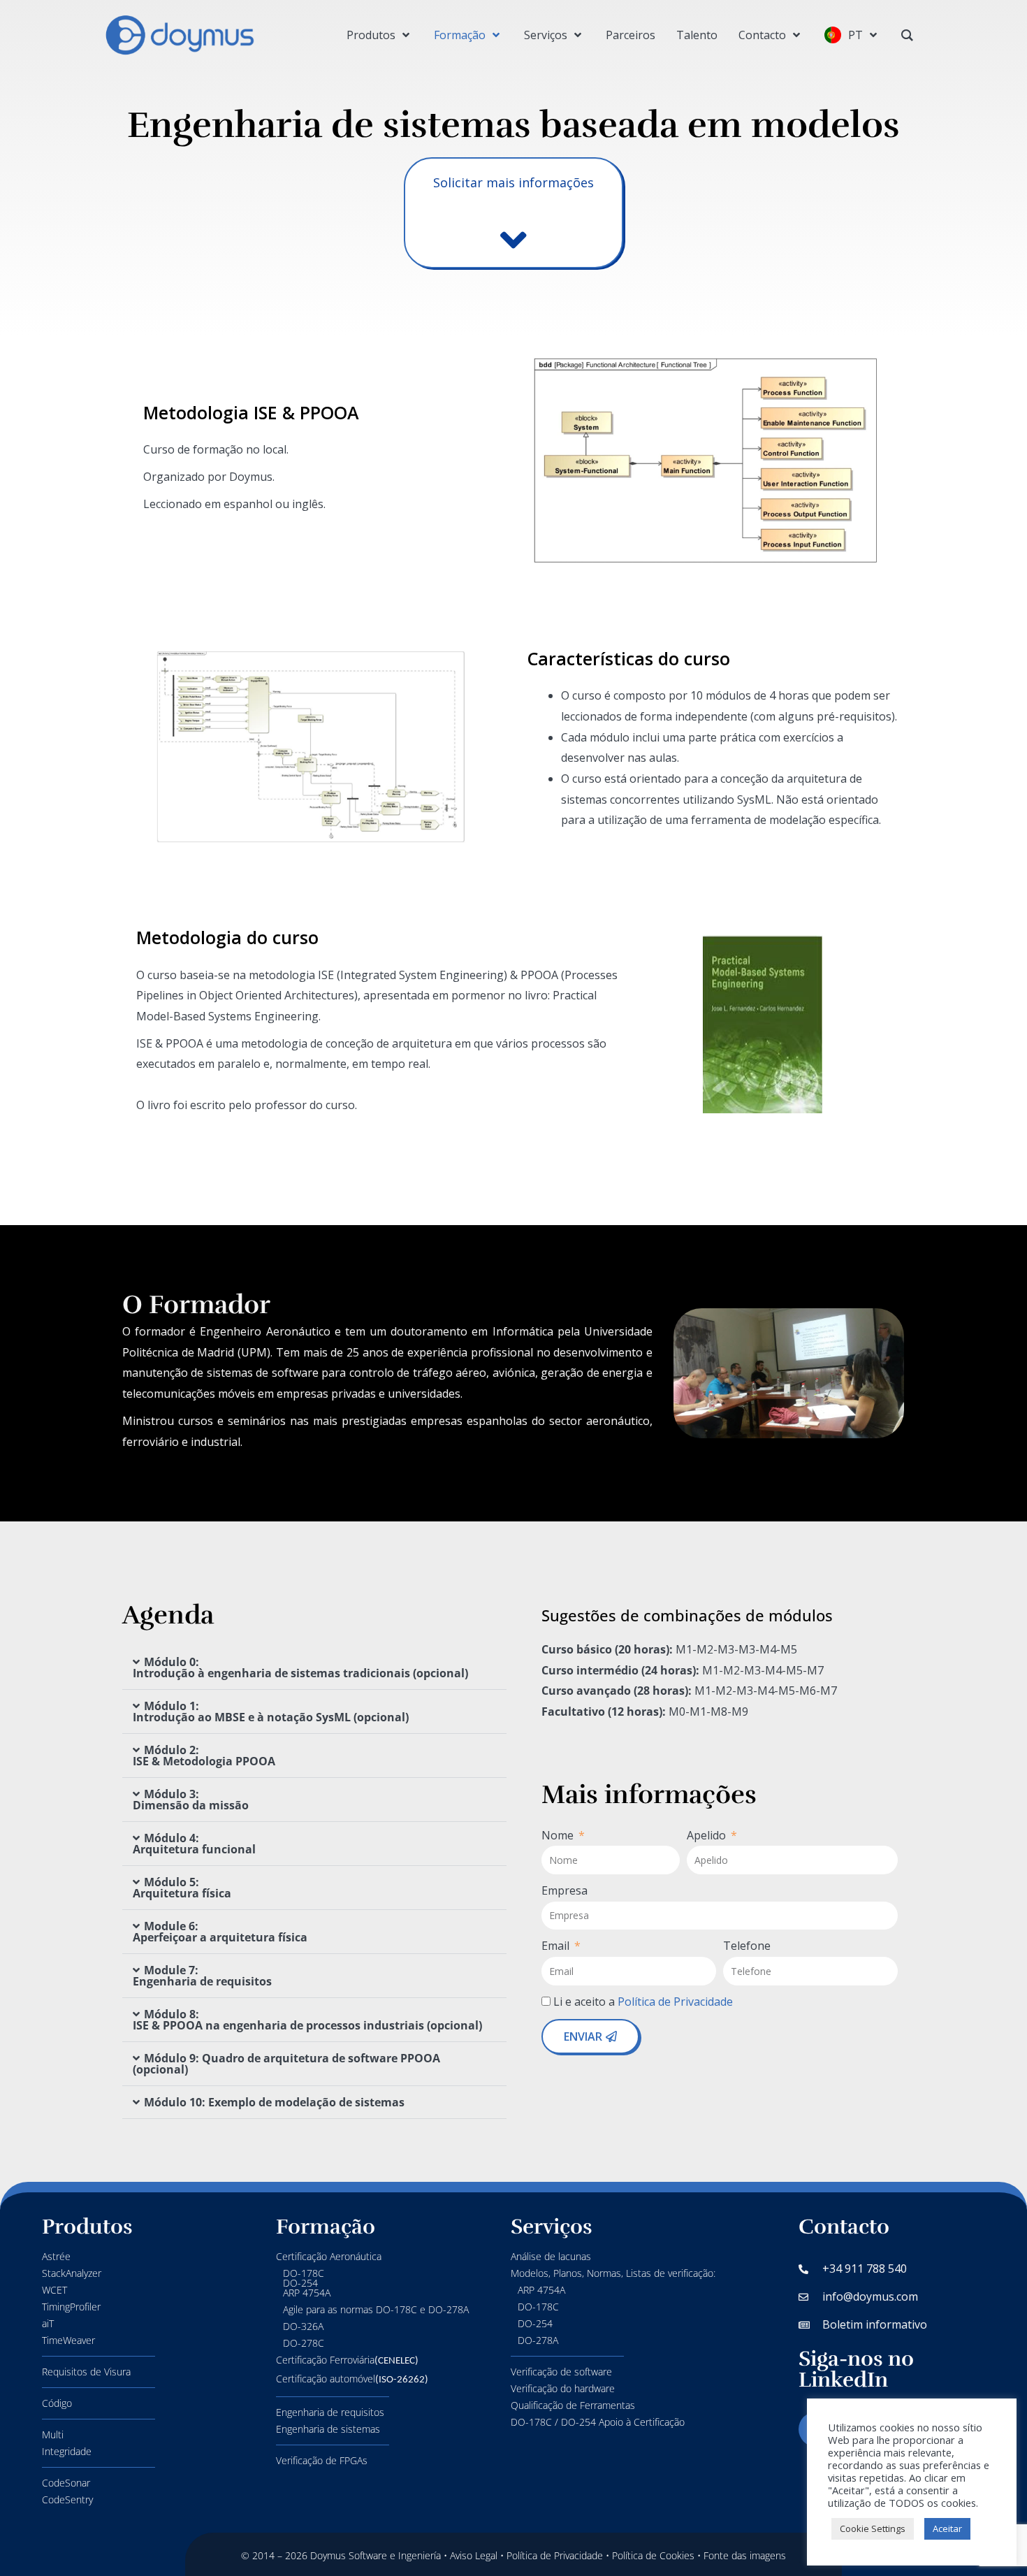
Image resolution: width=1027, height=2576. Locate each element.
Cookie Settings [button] (873, 2528)
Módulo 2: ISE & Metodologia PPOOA (204, 1756)
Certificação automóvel (352, 2379)
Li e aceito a (644, 2002)
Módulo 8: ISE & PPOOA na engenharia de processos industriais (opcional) (307, 2020)
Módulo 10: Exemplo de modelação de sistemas (274, 2102)
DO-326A (303, 2326)
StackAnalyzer (72, 2273)
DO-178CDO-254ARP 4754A (307, 2283)
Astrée (56, 2256)
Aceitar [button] (947, 2528)
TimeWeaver (68, 2340)
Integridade (67, 2451)
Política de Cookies (653, 2555)
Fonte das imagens (745, 2555)
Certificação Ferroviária (347, 2360)
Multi (53, 2434)
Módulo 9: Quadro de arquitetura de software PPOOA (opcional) (286, 2064)
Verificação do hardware (563, 2388)
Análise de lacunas (551, 2256)
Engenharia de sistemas (328, 2429)
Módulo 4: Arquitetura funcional (194, 1844)
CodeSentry (67, 2499)
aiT (48, 2323)
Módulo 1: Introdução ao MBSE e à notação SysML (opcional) (271, 1712)
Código (57, 2403)
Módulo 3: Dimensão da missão (191, 1800)
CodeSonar (66, 2483)
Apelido (708, 1835)
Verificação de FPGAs (322, 2460)
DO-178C (538, 2307)
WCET (54, 2290)
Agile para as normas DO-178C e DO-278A (376, 2309)
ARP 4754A (541, 2290)
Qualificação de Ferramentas (573, 2405)
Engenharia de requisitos (330, 2412)
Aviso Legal (474, 2555)
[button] (314, 1668)
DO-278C (304, 2343)
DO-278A (538, 2340)
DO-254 (535, 2323)
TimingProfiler (71, 2307)
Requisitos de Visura (86, 2372)
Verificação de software (561, 2372)
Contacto (844, 2227)
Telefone (747, 1946)
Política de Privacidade (677, 2002)
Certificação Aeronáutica (329, 2256)
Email (557, 1946)
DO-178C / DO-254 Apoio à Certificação (598, 2422)
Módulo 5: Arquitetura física (182, 1888)
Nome (559, 1835)
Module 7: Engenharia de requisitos (202, 1976)
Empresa (565, 1890)
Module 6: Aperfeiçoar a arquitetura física (220, 1932)
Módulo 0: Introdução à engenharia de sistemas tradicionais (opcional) (300, 1667)
